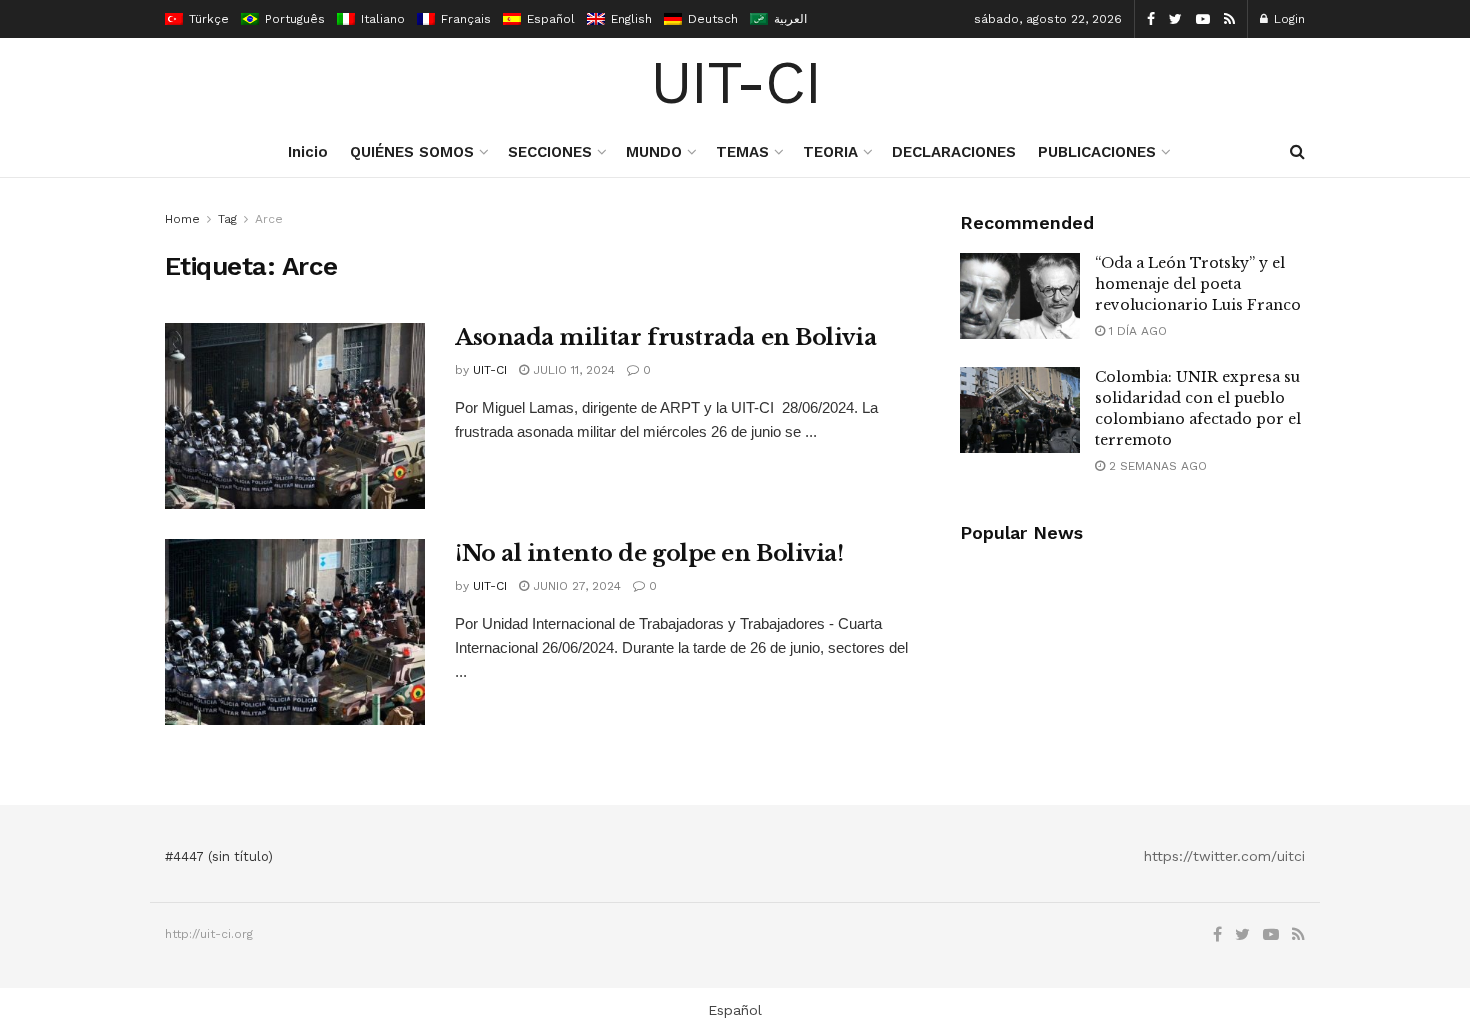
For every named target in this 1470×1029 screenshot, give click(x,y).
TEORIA (830, 152)
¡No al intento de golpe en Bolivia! (649, 553)
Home (182, 219)
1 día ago (1136, 331)
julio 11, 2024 (572, 370)
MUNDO (654, 152)
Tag (227, 219)
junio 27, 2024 (575, 586)
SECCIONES (550, 152)
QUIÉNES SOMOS (412, 152)
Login (1287, 19)
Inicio (308, 152)
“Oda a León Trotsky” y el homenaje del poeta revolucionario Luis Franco (1198, 284)
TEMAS (742, 152)
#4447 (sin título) (219, 856)
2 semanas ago (1156, 466)
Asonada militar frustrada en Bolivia (665, 337)
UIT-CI (735, 83)
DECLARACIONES (954, 152)
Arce (269, 219)
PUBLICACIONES (1097, 152)
